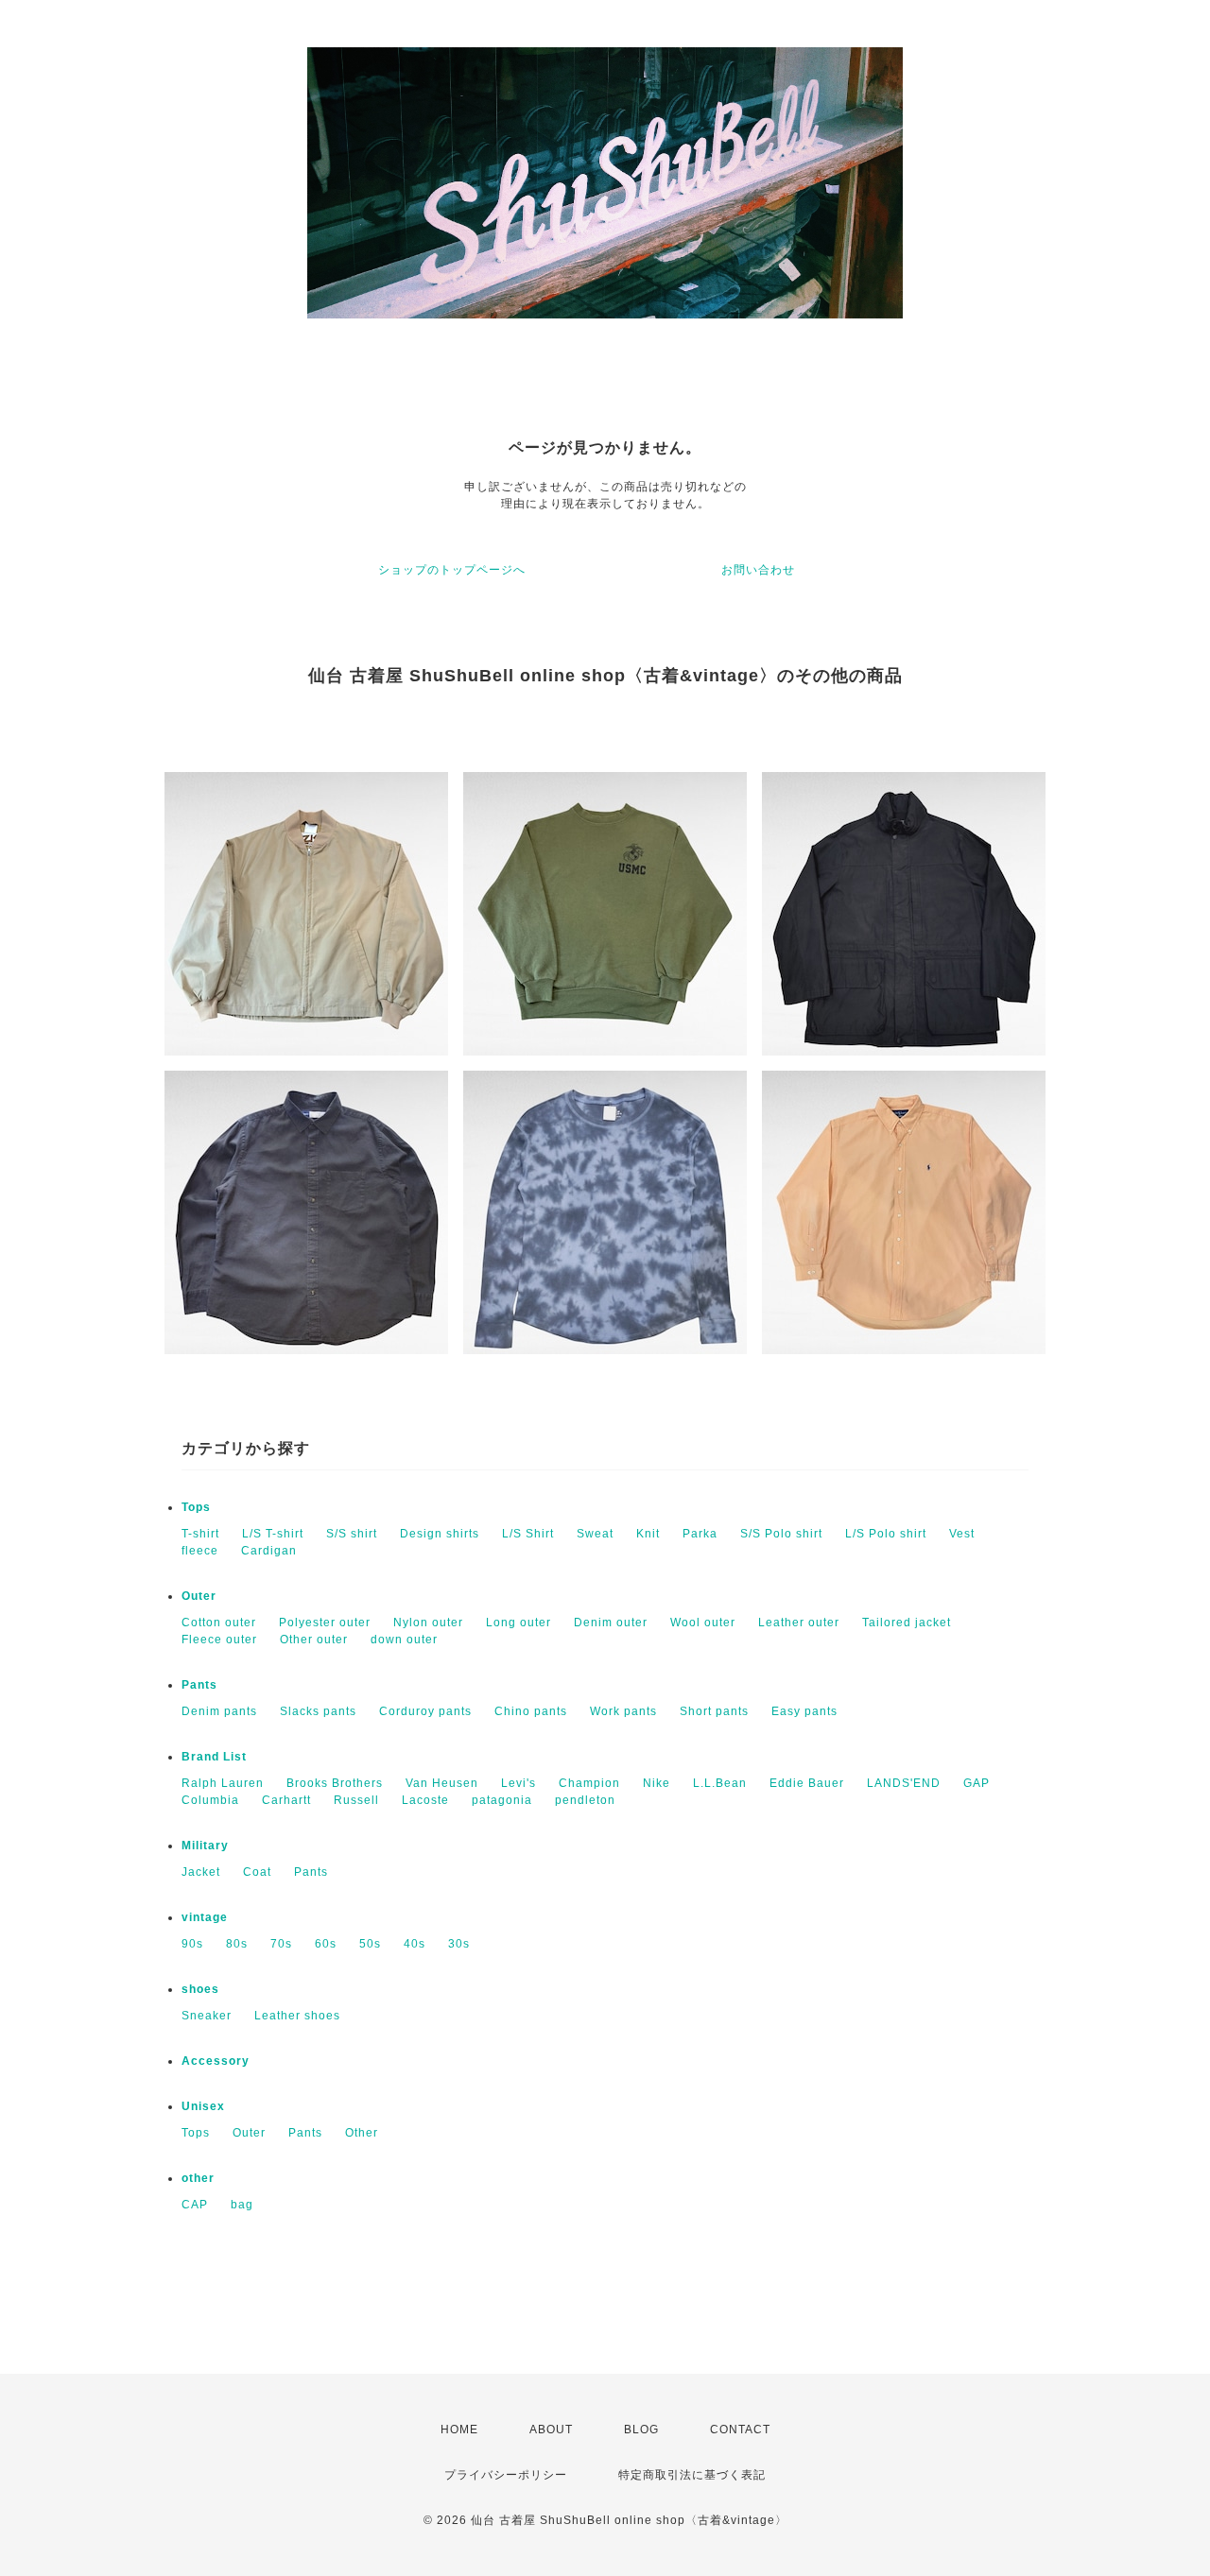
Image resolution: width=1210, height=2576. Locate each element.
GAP (977, 1783)
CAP (195, 2205)
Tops (196, 1507)
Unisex (203, 2106)
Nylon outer (428, 1623)
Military (205, 1846)
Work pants (623, 1711)
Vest (962, 1534)
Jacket (201, 1872)
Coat (257, 1872)
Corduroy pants (425, 1711)
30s (459, 1944)
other (198, 2178)
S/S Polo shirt (781, 1534)
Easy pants (804, 1711)
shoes (200, 1989)
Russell (356, 1800)
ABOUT (551, 2430)
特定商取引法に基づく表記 (692, 2475)
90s (192, 1944)
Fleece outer (219, 1640)
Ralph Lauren (223, 1783)
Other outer (314, 1640)
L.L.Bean (720, 1783)
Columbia (210, 1800)
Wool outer (703, 1623)
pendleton (585, 1800)
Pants (199, 1685)
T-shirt (200, 1534)
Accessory (216, 2061)
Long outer (519, 1623)
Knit (648, 1534)
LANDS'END (904, 1783)
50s (370, 1944)
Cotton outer (219, 1623)
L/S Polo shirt (886, 1534)
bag (242, 2205)
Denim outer (611, 1623)
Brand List (214, 1757)
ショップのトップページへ (452, 570)
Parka (700, 1534)
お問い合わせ (758, 570)
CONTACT (740, 2430)
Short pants (714, 1711)
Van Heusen (442, 1783)
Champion (589, 1783)
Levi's (519, 1783)
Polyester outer (325, 1623)
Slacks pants (318, 1711)
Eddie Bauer (807, 1783)
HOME (459, 2430)
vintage (205, 1917)
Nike (657, 1783)
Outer (199, 1596)
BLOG (641, 2430)
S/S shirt (352, 1534)
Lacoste (425, 1800)
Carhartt (286, 1800)
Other (362, 2133)
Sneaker (207, 2016)
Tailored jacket (907, 1623)
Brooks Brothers (335, 1783)
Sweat (595, 1534)
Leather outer (799, 1623)
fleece (200, 1551)
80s (237, 1944)
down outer (404, 1640)
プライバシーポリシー (506, 2475)
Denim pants (219, 1711)
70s (281, 1944)
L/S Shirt (528, 1534)
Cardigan (269, 1551)
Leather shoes (297, 2016)
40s (415, 1944)
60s (326, 1944)
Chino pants (531, 1711)
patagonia (502, 1800)
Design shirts (440, 1534)
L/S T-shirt (273, 1534)
